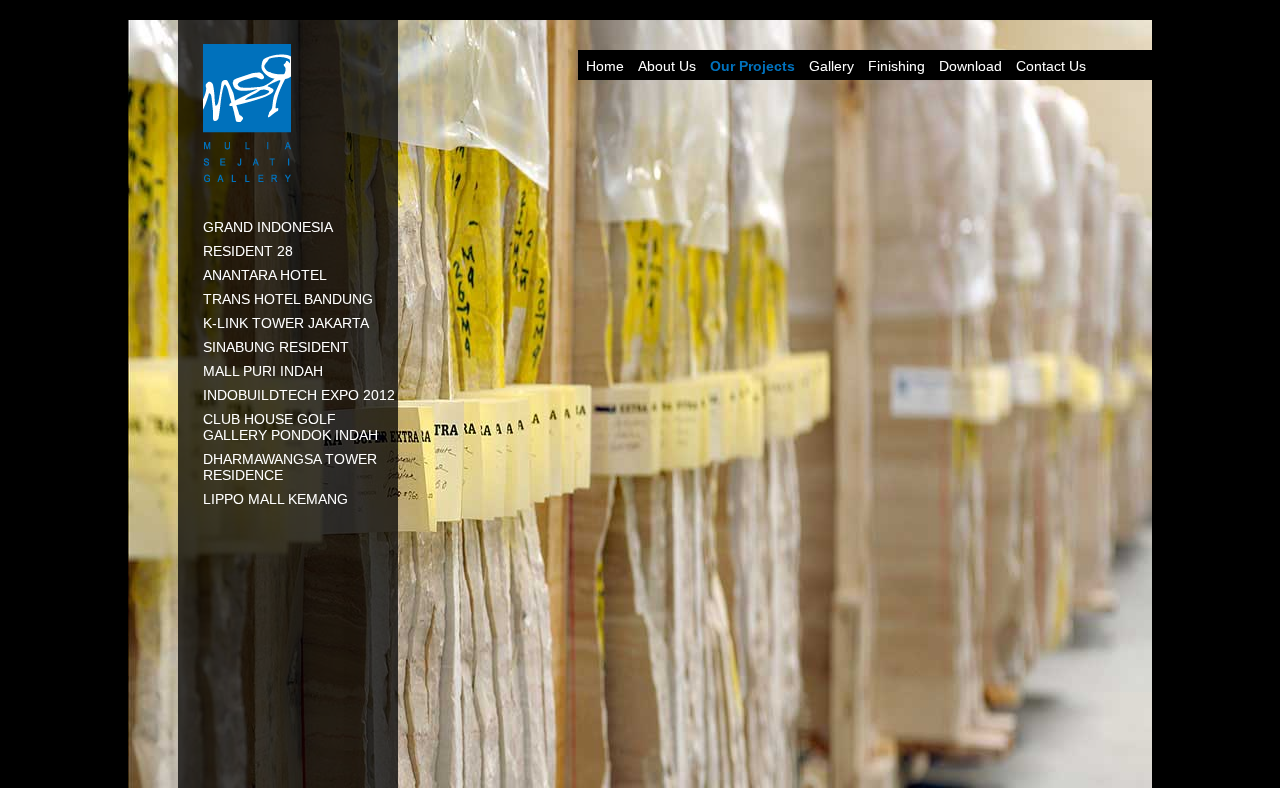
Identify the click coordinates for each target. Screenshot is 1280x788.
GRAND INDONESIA (268, 227)
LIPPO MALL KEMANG (275, 499)
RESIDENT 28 (248, 251)
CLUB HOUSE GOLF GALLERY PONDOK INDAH (290, 427)
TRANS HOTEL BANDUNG (288, 299)
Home (605, 66)
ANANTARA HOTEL (265, 275)
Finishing (896, 66)
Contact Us (1051, 66)
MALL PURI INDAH (263, 371)
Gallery (831, 66)
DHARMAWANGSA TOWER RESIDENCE (290, 467)
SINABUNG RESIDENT (276, 347)
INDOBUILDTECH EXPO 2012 (299, 395)
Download (970, 66)
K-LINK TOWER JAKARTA (286, 323)
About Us (667, 66)
